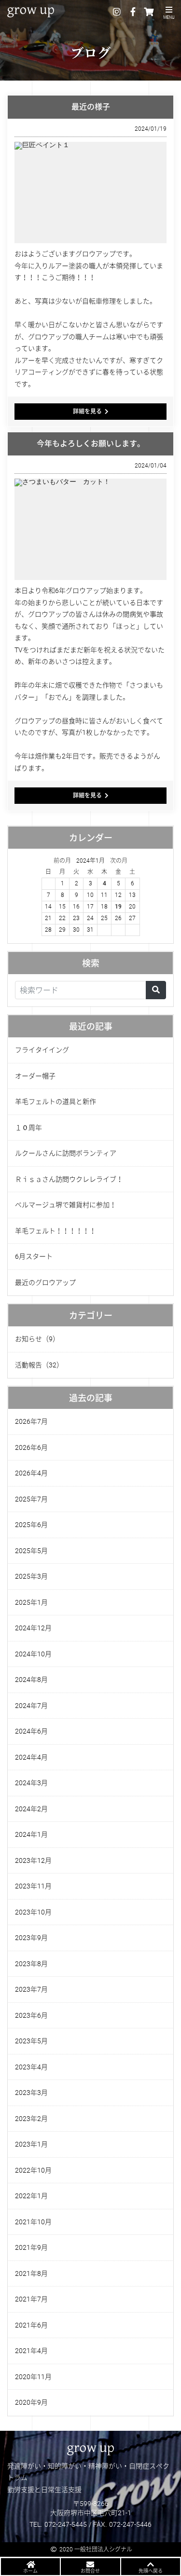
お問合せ (90, 2571)
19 (118, 907)
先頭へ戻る (151, 2571)
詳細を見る (87, 412)
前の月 (62, 861)
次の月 (119, 861)
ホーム (30, 2571)
